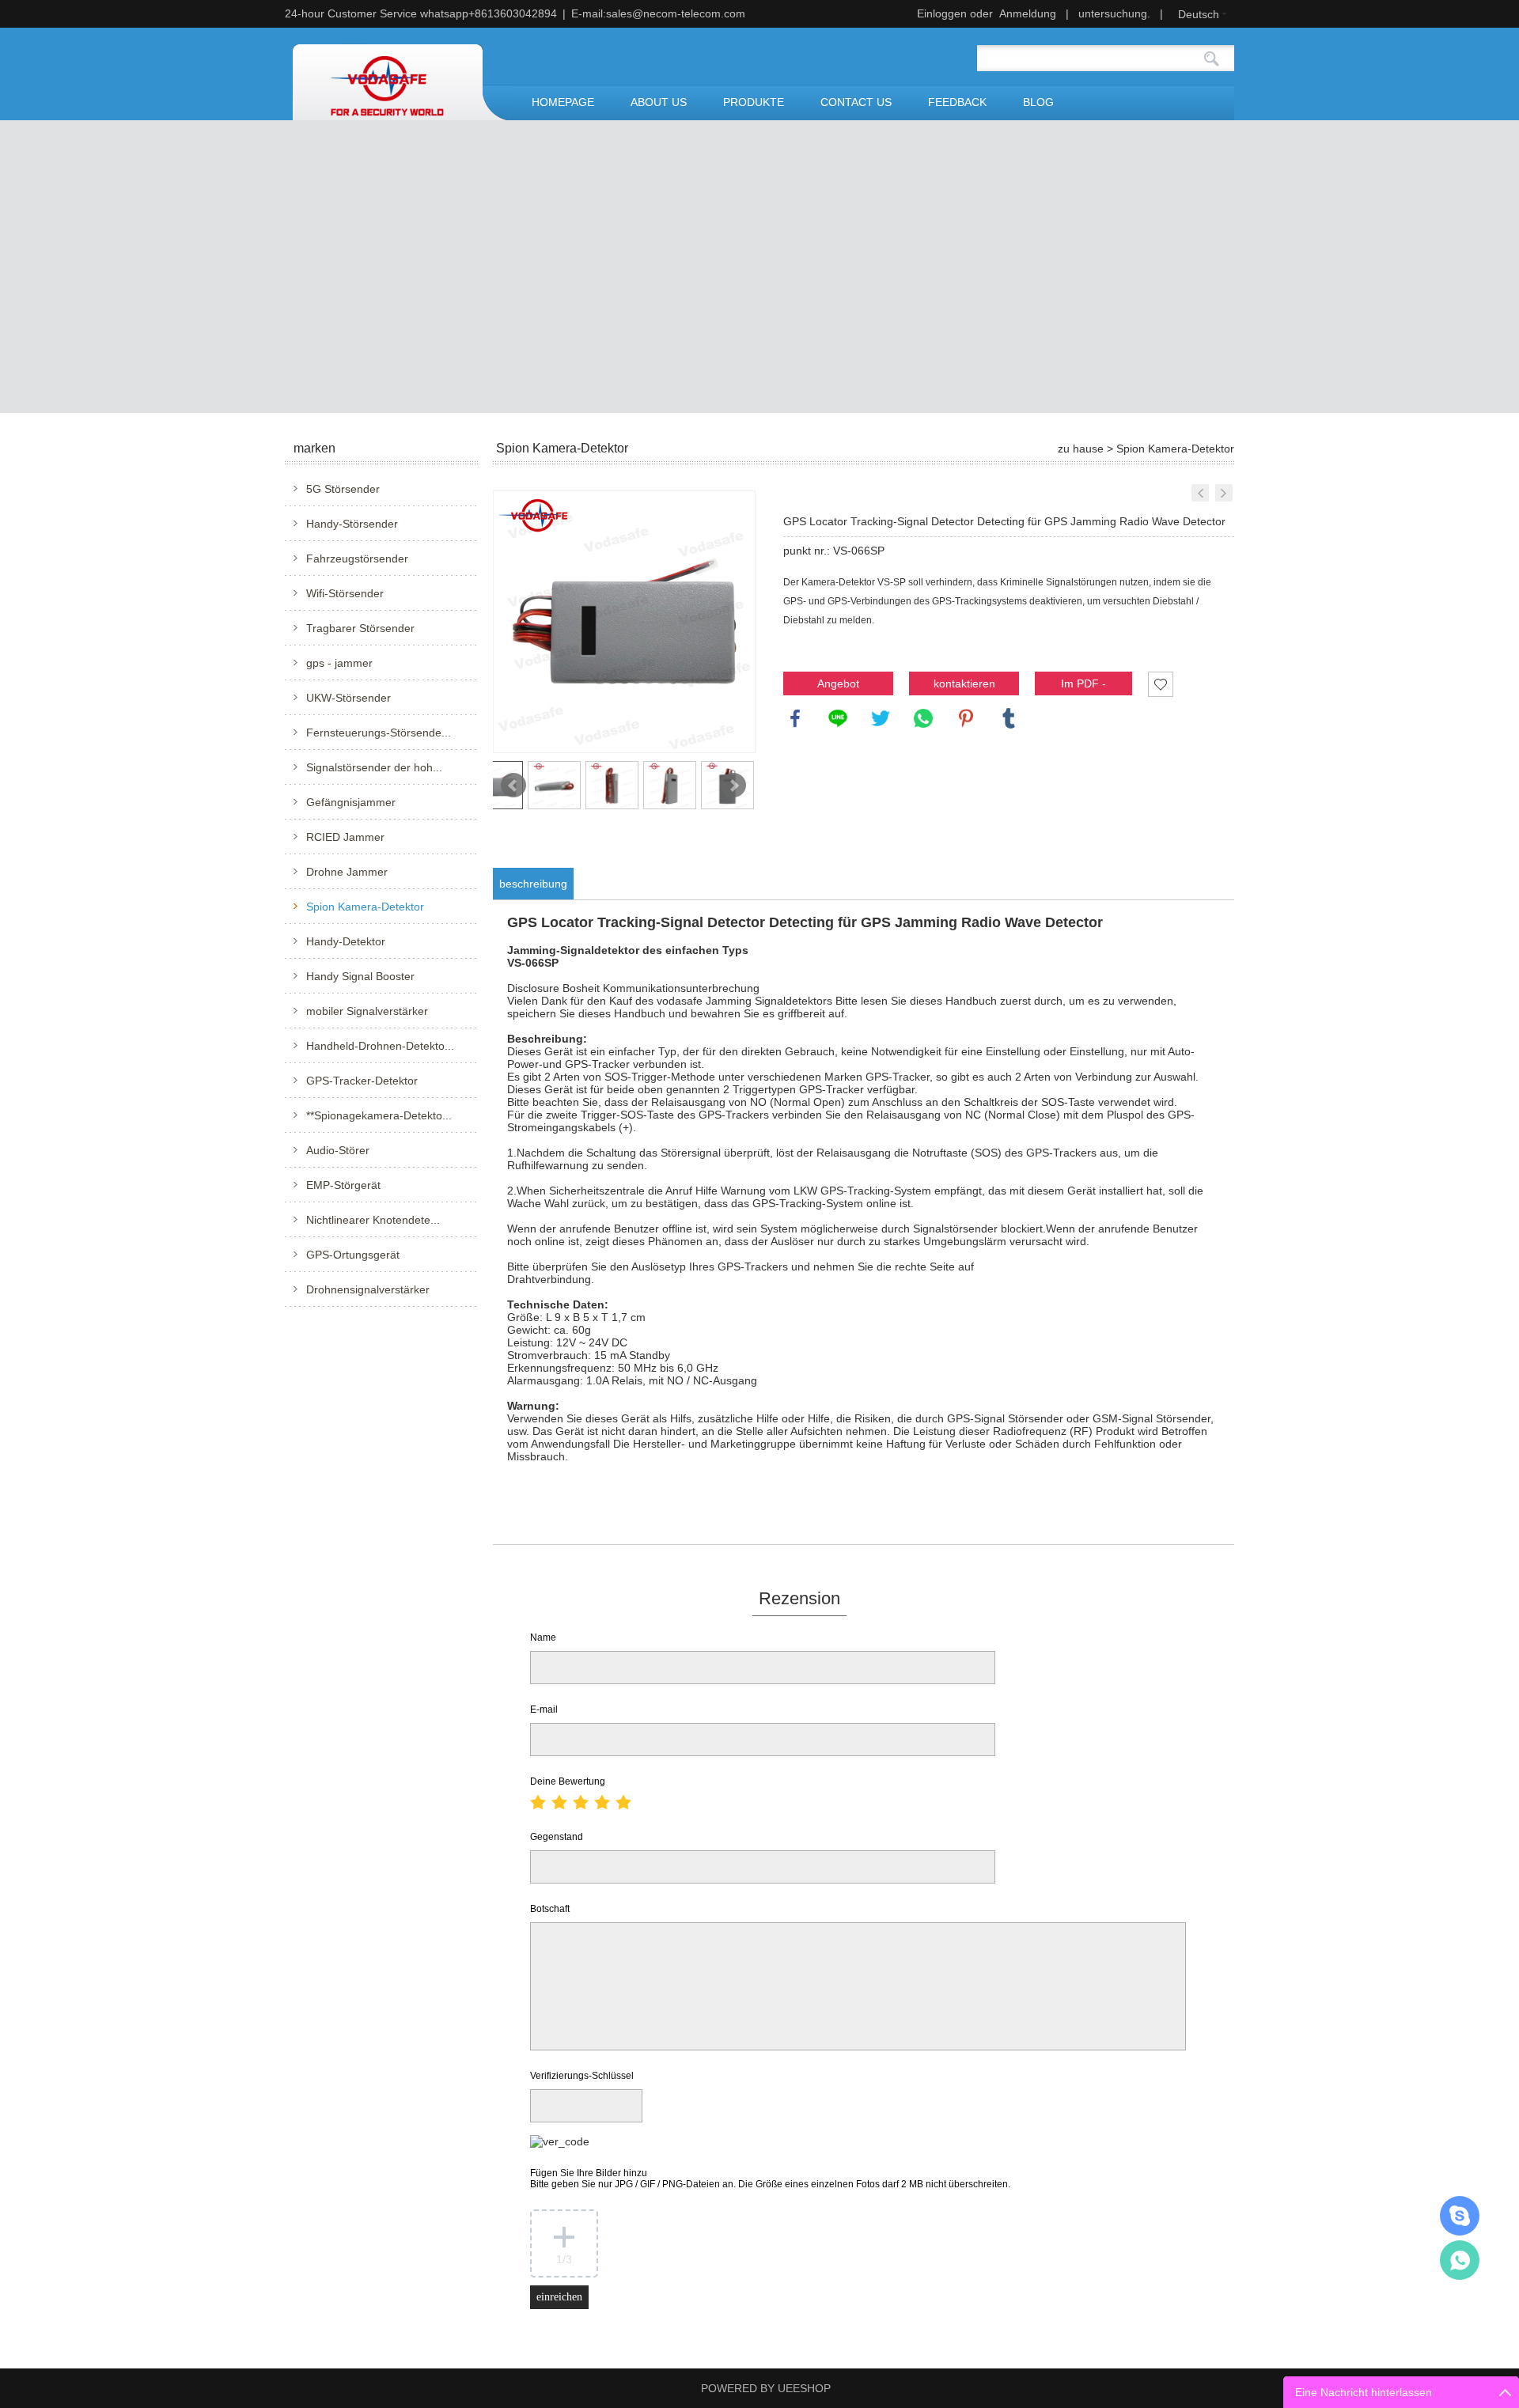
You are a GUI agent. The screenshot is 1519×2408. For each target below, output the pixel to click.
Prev (513, 786)
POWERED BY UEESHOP (766, 2388)
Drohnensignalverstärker (368, 1289)
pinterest (966, 718)
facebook (795, 718)
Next (733, 786)
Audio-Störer (338, 1150)
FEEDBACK (957, 102)
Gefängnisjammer (351, 802)
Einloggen (942, 13)
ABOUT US (659, 102)
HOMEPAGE (563, 102)
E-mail (544, 1709)
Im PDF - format (1083, 686)
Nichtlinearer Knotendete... (373, 1220)
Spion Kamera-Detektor (365, 907)
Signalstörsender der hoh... (374, 767)
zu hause (1081, 449)
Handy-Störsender (352, 524)
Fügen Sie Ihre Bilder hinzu (770, 2179)
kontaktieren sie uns (964, 686)
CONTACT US (856, 102)
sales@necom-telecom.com (676, 13)
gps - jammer (339, 663)
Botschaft (550, 1909)
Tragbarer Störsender (360, 628)
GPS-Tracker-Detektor (362, 1081)
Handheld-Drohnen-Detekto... (380, 1046)
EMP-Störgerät (343, 1185)
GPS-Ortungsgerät (353, 1255)
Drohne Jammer (347, 872)
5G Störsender (343, 489)
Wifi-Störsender (345, 593)
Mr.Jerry (1460, 2216)
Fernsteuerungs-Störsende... (379, 733)
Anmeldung (1028, 13)
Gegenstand (557, 1837)
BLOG (1038, 102)
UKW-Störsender (348, 698)
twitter (881, 718)
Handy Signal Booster (360, 976)
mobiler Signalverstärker (367, 1011)
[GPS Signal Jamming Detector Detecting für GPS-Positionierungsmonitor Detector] (1200, 493)
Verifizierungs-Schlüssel (582, 2076)
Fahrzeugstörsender (357, 558)
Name (543, 1638)
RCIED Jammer (345, 837)
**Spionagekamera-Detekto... (379, 1115)
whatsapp (923, 718)
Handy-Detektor (346, 941)
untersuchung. (1114, 13)
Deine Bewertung (568, 1781)
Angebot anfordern (839, 686)
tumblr (1009, 718)
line (838, 718)
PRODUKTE (754, 102)
